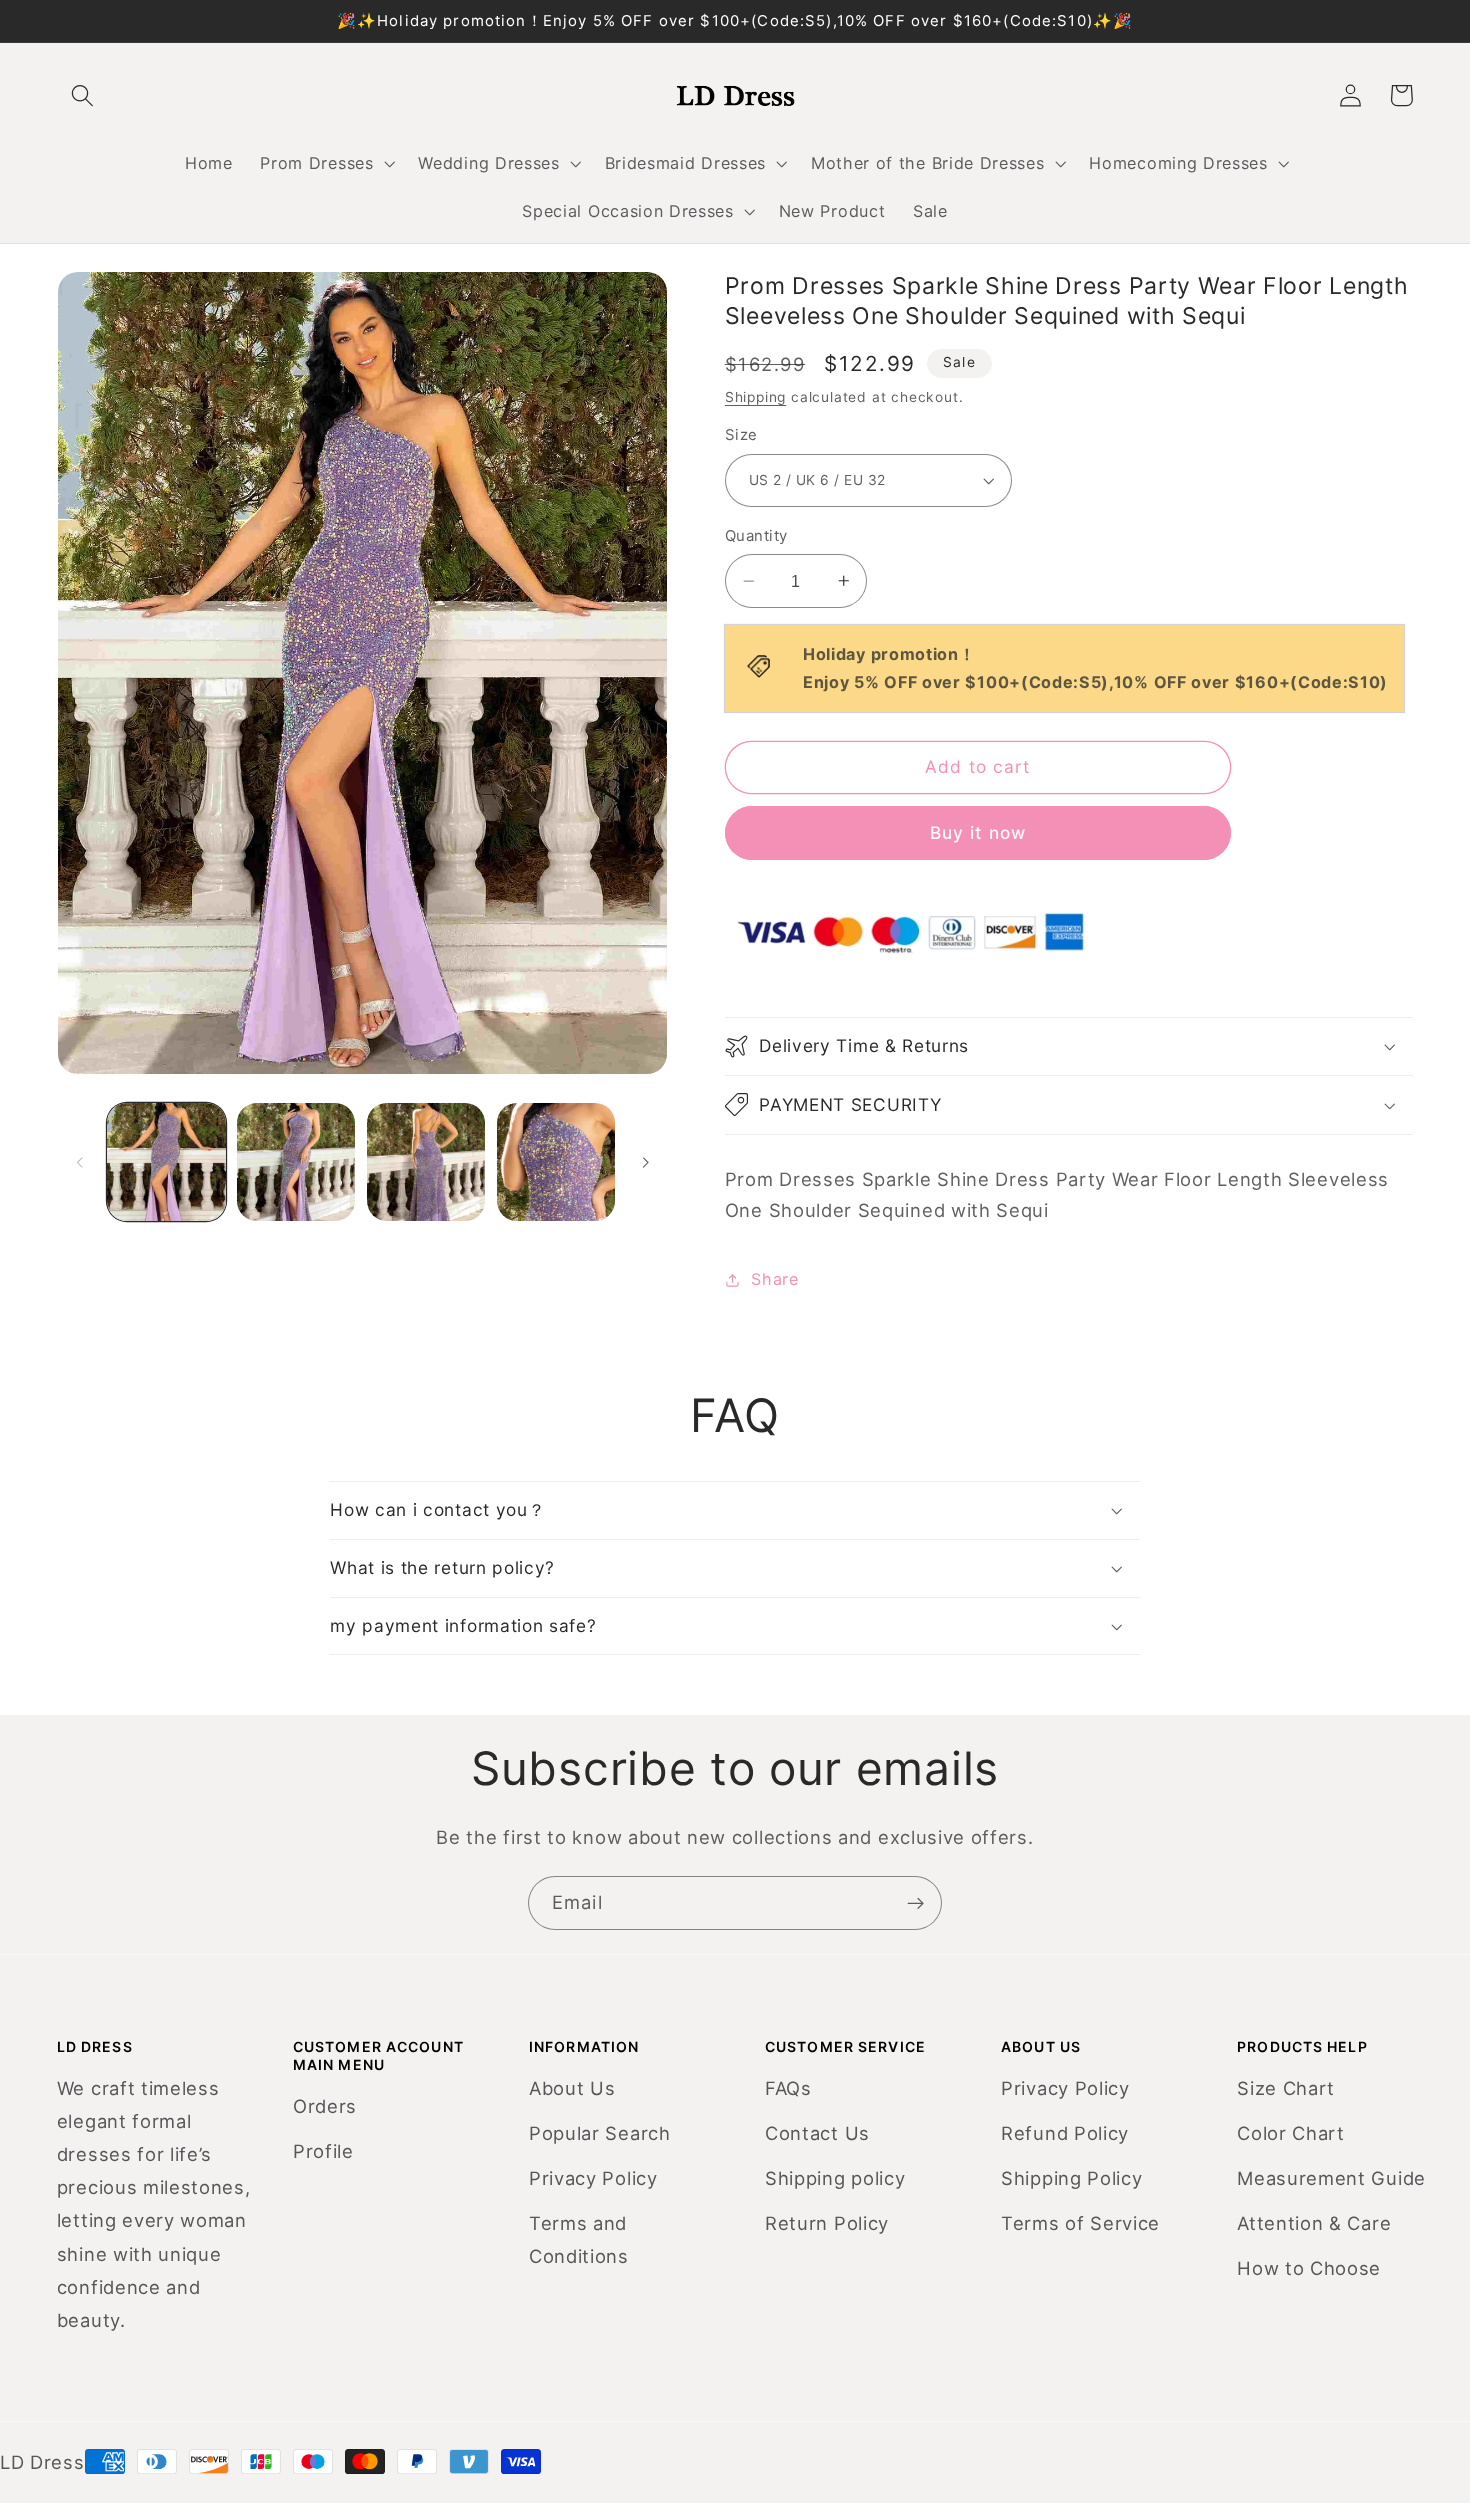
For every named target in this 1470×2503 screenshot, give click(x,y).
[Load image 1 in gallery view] (166, 1162)
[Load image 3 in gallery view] (426, 1162)
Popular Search (600, 2133)
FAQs (788, 2088)
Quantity (756, 536)
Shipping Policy (1071, 2178)
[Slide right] (645, 1162)
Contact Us (817, 2133)
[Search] (83, 95)
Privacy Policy (593, 2178)
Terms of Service (1080, 2223)
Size (741, 435)
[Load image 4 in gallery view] (556, 1162)
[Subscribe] (915, 1903)
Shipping (755, 397)
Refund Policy (1065, 2133)
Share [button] (774, 1279)
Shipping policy (835, 2178)
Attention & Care (1314, 2223)
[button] (326, 163)
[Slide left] (80, 1162)
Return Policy (827, 2223)
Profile (323, 2151)
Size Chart (1286, 2088)
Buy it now (978, 832)
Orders (325, 2106)
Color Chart (1291, 2133)
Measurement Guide (1331, 2178)
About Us (572, 2088)
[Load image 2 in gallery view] (296, 1162)
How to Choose (1309, 2268)
